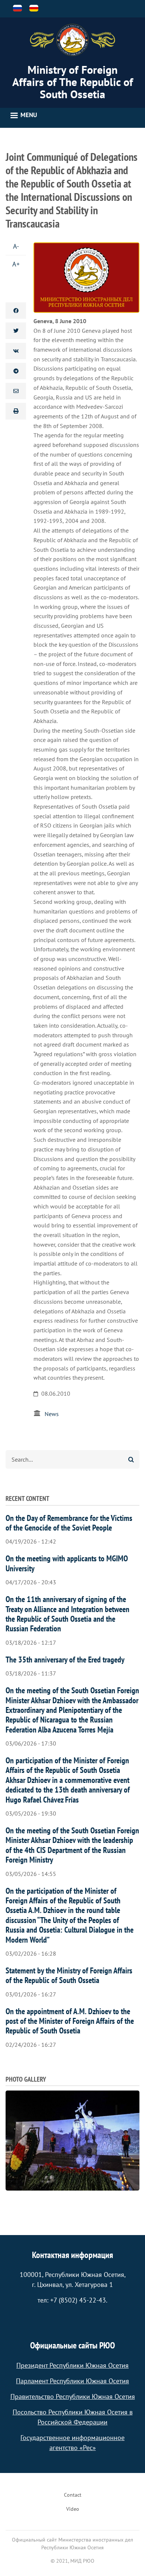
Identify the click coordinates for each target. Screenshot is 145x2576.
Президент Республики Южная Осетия (72, 2365)
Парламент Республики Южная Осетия (72, 2381)
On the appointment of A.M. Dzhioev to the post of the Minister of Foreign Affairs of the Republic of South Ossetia (70, 2021)
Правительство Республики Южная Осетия (73, 2396)
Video (73, 2509)
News (52, 1414)
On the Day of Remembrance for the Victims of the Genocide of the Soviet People (69, 1523)
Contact (73, 2495)
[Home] (72, 40)
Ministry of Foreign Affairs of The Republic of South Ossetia (73, 82)
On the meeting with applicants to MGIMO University (67, 1563)
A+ (16, 264)
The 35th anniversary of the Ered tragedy (65, 1660)
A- (16, 246)
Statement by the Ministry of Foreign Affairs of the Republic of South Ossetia (69, 1975)
